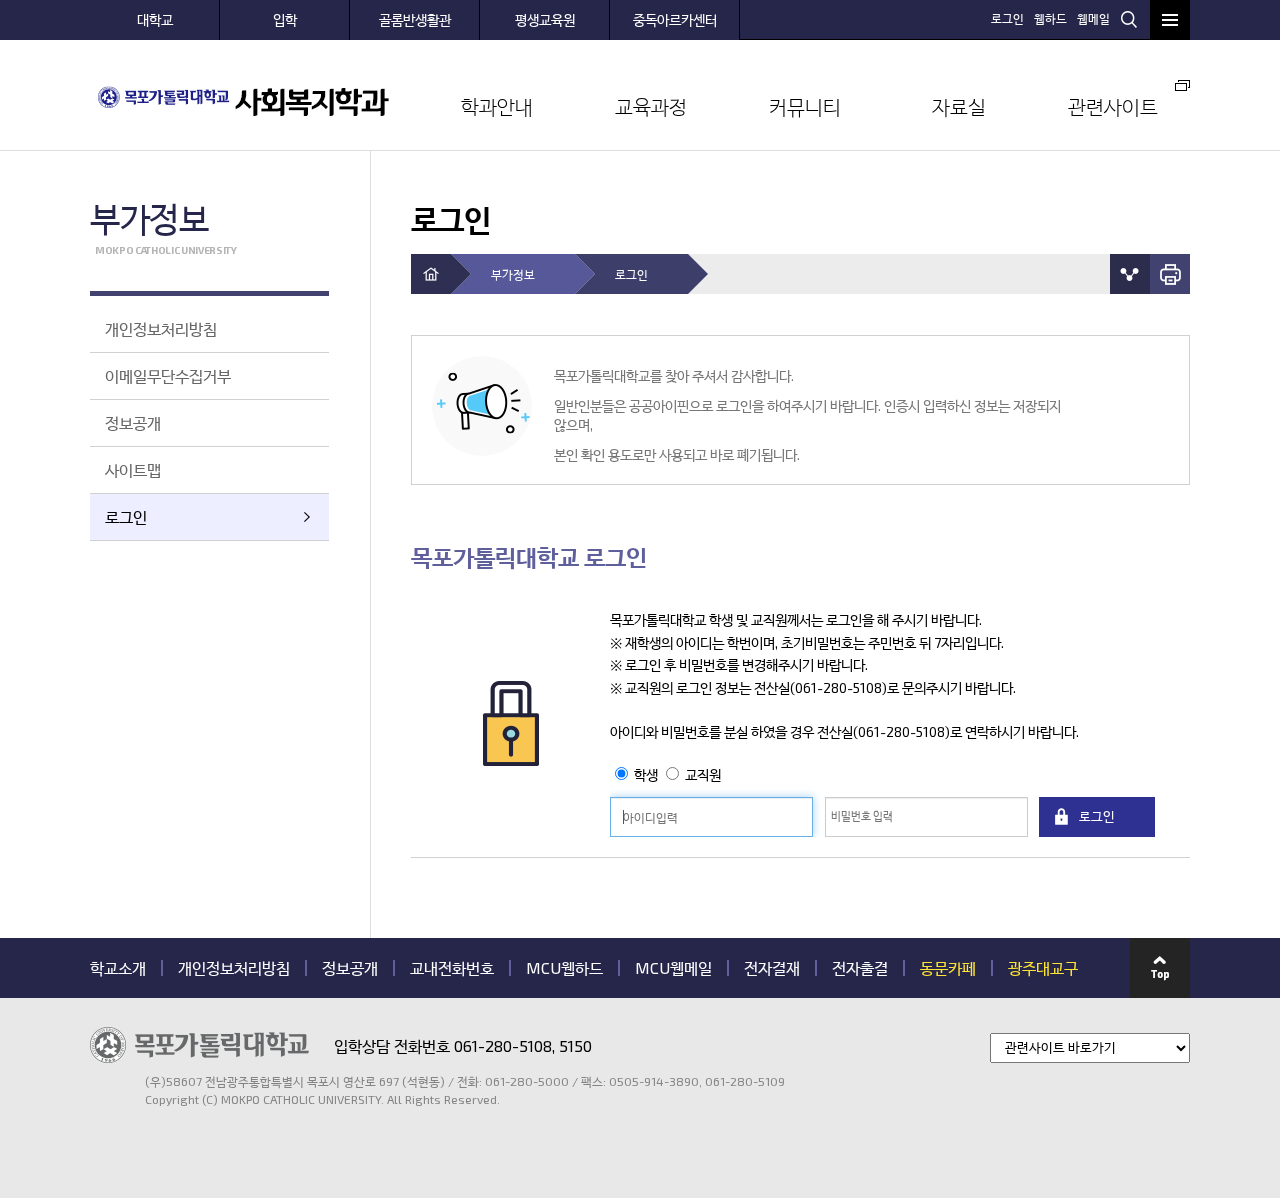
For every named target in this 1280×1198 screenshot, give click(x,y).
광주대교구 (1043, 968)
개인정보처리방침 (161, 328)
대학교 (155, 19)
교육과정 (651, 106)
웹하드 (1050, 18)
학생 (647, 774)
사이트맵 (133, 469)
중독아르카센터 (675, 19)
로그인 (1007, 18)
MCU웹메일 (673, 968)
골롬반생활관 (415, 19)
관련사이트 (1113, 106)
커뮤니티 (805, 106)
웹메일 (1093, 18)
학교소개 (118, 968)
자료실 (959, 106)
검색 (1129, 19)
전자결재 (772, 968)
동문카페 (948, 968)
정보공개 (133, 422)
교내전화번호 (452, 968)
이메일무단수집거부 (168, 375)
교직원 (703, 774)
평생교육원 (545, 19)
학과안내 (497, 106)
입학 (285, 19)
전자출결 (860, 968)
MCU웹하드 (564, 968)
